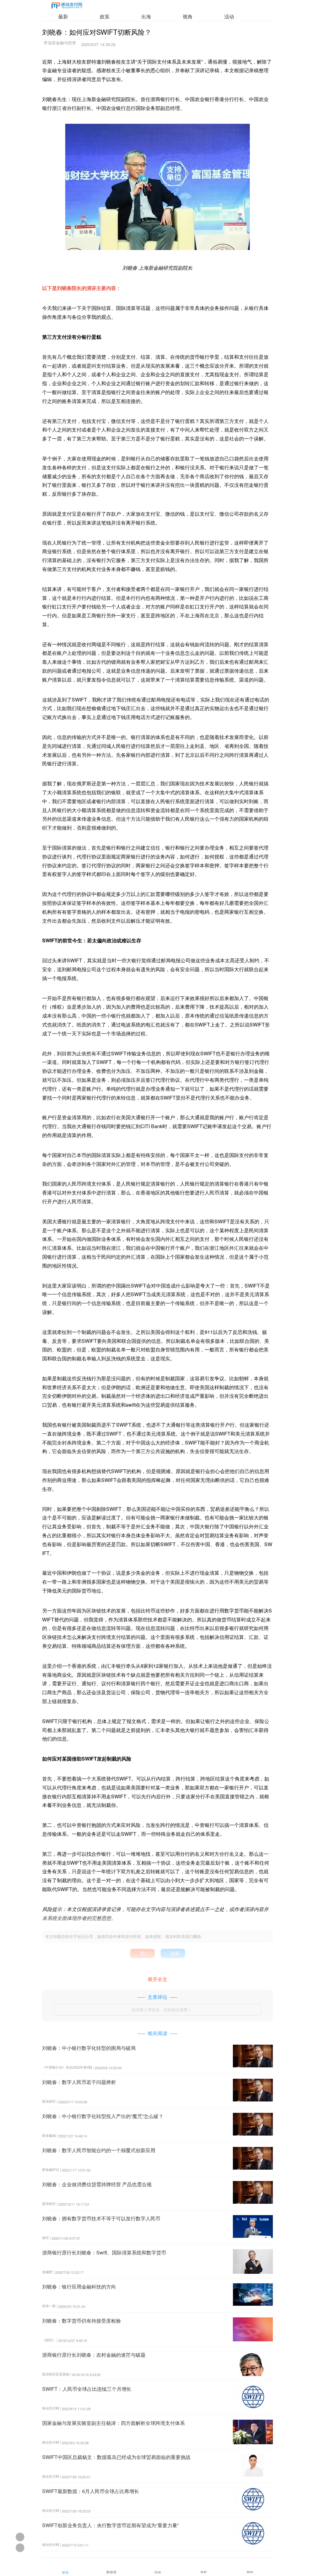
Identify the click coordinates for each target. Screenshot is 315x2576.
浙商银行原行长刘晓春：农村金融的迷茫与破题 (94, 2355)
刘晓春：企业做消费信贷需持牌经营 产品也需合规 (97, 2184)
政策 (105, 16)
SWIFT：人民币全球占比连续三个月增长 (87, 2389)
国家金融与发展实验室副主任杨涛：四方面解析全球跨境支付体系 (114, 2423)
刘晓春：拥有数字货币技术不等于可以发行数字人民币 (101, 2218)
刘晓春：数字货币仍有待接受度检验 (82, 2321)
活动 (229, 16)
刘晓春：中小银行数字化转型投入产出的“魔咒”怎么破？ (103, 2116)
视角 (188, 16)
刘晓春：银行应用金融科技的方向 (79, 2287)
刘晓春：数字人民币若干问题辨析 (79, 2082)
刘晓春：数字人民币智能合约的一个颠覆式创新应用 (99, 2150)
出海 (146, 16)
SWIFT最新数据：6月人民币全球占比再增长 (91, 2491)
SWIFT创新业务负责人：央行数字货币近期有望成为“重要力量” (110, 2525)
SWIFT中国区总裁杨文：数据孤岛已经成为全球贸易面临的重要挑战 (116, 2457)
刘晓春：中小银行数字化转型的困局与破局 (89, 2048)
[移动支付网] (67, 7)
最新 (63, 16)
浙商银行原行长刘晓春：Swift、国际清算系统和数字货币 (104, 2252)
